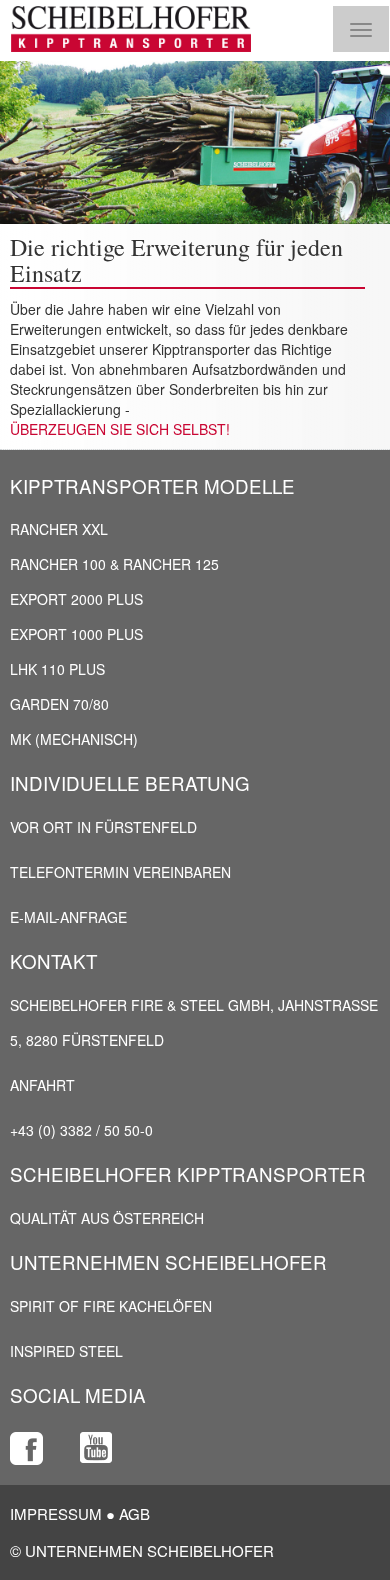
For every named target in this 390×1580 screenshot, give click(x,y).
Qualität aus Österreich (107, 1218)
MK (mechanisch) (74, 739)
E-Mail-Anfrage (68, 917)
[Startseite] (131, 29)
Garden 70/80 (59, 704)
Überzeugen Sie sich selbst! (120, 429)
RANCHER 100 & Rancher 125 (114, 564)
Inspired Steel (66, 1351)
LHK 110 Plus (57, 669)
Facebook (26, 1448)
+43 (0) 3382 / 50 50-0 (81, 1130)
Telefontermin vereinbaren (120, 872)
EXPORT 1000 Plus (76, 634)
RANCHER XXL (59, 529)
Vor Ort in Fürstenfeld (103, 827)
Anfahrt (42, 1085)
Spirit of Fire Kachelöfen (111, 1306)
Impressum (56, 1513)
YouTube (96, 1448)
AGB (134, 1513)
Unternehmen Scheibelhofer (168, 1261)
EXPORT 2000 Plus (76, 599)
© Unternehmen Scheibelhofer (142, 1550)
